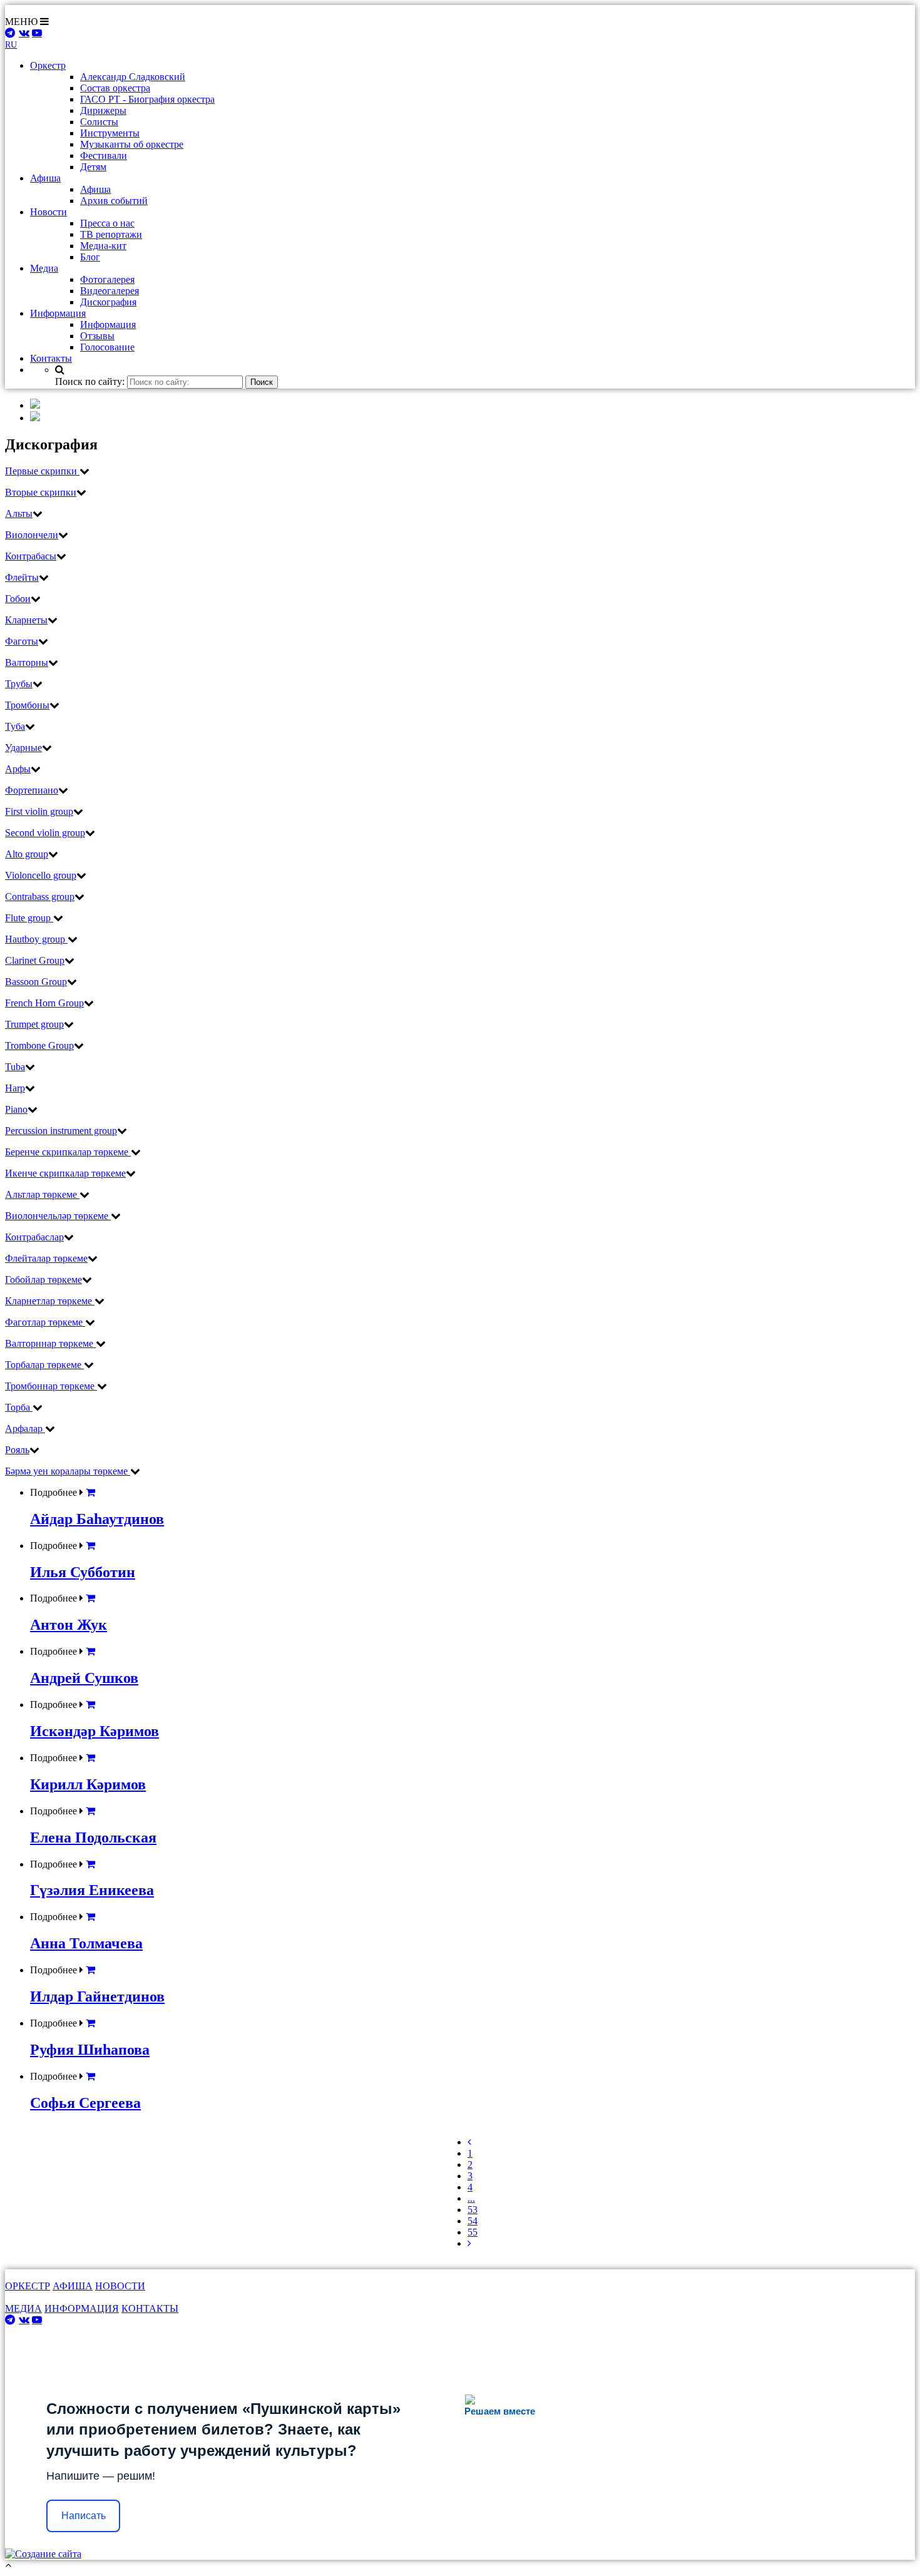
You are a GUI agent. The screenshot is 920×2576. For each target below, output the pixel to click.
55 (473, 2232)
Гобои (18, 599)
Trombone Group (39, 1045)
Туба (15, 726)
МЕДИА (23, 2308)
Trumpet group (34, 1024)
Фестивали (104, 156)
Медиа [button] (44, 268)
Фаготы (22, 641)
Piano (16, 1109)
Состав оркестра (115, 88)
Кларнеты (26, 620)
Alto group (27, 854)
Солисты (99, 122)
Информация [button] (58, 313)
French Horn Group (44, 1003)
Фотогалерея (107, 279)
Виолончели (32, 535)
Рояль (17, 1450)
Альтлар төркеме (42, 1194)
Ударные (23, 748)
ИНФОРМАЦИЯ (82, 2308)
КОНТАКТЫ (150, 2308)
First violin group (39, 811)
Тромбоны (27, 705)
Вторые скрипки (41, 492)
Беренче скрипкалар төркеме (68, 1152)
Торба (19, 1407)
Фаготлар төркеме (45, 1322)
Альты (19, 514)
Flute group (29, 918)
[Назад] (469, 2142)
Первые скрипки (42, 471)
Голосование (107, 347)
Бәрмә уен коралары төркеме (68, 1471)
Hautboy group (36, 939)
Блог (90, 257)
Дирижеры (103, 110)
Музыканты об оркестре (132, 144)
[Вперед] (469, 2243)
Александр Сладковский (133, 77)
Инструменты (110, 133)
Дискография (108, 302)
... (471, 2198)
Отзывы (97, 336)
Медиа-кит (103, 246)
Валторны (27, 662)
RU (11, 45)
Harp (15, 1088)
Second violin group (45, 833)
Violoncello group (41, 875)
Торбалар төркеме (44, 1365)
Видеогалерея (110, 291)
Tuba (15, 1067)
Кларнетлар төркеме (50, 1301)
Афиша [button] (45, 178)
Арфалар (25, 1429)
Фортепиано (32, 790)
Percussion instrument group (61, 1131)
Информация (108, 325)
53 (473, 2210)
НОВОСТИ (120, 2286)
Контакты (51, 358)
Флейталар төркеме (46, 1258)
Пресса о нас (107, 223)
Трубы (19, 684)
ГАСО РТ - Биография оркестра (147, 99)
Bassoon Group (36, 982)
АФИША (73, 2286)
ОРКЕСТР (28, 2286)
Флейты (22, 577)
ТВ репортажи (111, 234)
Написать (84, 2516)
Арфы (18, 769)
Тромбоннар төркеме (51, 1386)
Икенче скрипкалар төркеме (65, 1173)
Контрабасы (31, 556)
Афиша (95, 189)
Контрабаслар (34, 1237)
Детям (93, 167)
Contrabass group (40, 897)
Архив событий (114, 201)
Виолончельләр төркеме (58, 1216)
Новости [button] (49, 212)
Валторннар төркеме (50, 1343)
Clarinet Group (35, 960)
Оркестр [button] (48, 65)
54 (473, 2221)
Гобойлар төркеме (43, 1280)
